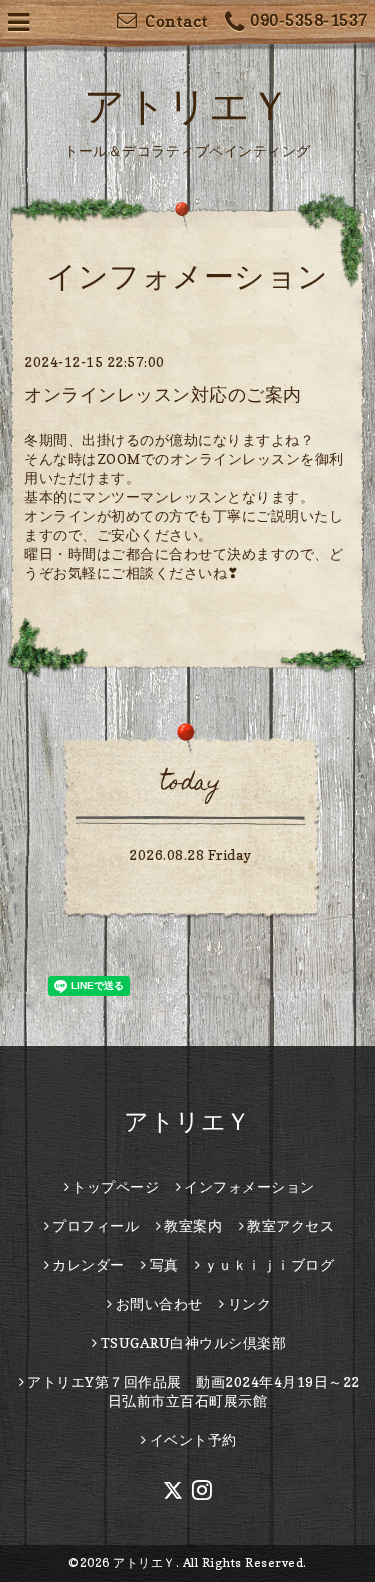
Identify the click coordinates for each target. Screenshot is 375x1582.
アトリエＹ (187, 105)
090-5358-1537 (309, 20)
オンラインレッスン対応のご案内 (163, 394)
